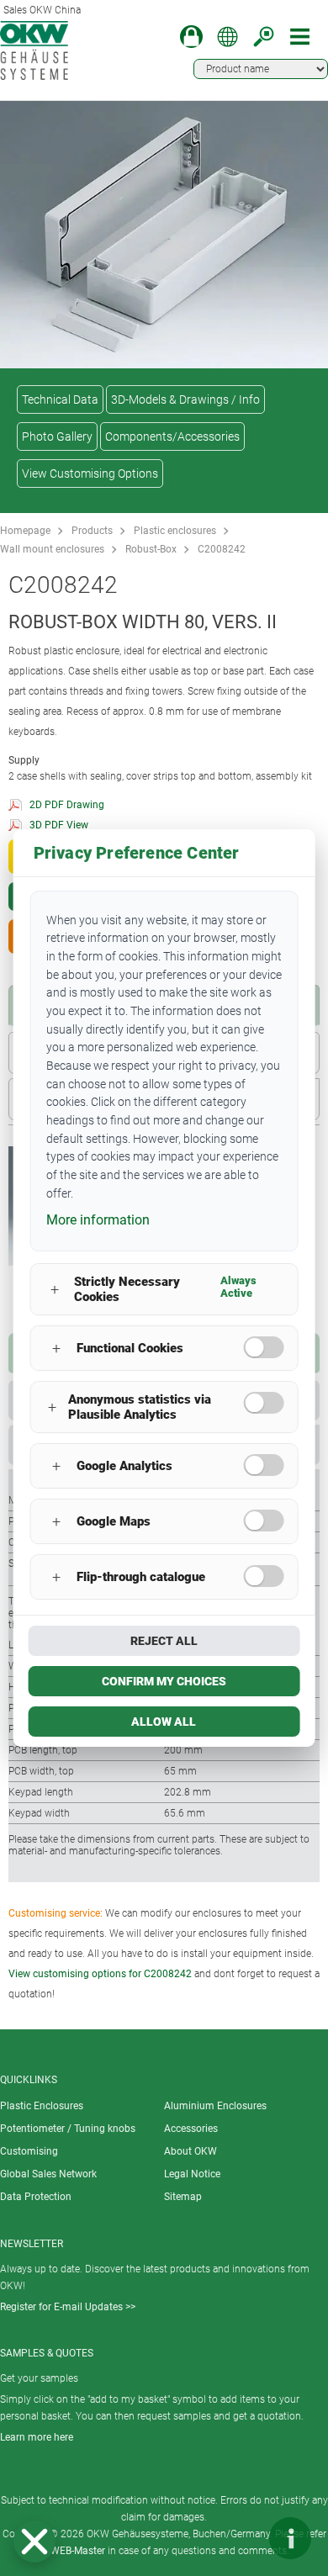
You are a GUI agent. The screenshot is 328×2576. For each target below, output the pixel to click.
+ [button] (55, 1290)
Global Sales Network (48, 2174)
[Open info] (290, 2538)
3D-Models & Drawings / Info (185, 399)
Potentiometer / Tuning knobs (68, 2129)
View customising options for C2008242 (100, 1974)
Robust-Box (151, 549)
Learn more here (37, 2437)
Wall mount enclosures (52, 549)
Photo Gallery (57, 436)
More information (98, 1220)
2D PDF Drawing (67, 805)
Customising (29, 2151)
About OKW (190, 2151)
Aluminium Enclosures (215, 2106)
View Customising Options (90, 473)
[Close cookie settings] (34, 2542)
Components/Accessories (172, 436)
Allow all (164, 1722)
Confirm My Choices (164, 1681)
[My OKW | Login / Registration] (191, 37)
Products (92, 531)
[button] (34, 2542)
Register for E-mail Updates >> (68, 2307)
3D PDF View (59, 825)
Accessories (191, 2129)
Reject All (164, 1641)
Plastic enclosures (175, 531)
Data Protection (36, 2197)
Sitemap (183, 2197)
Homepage (25, 531)
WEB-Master (78, 2551)
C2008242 (222, 549)
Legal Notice (192, 2174)
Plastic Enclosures (42, 2106)
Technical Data (60, 399)
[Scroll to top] (240, 2538)
